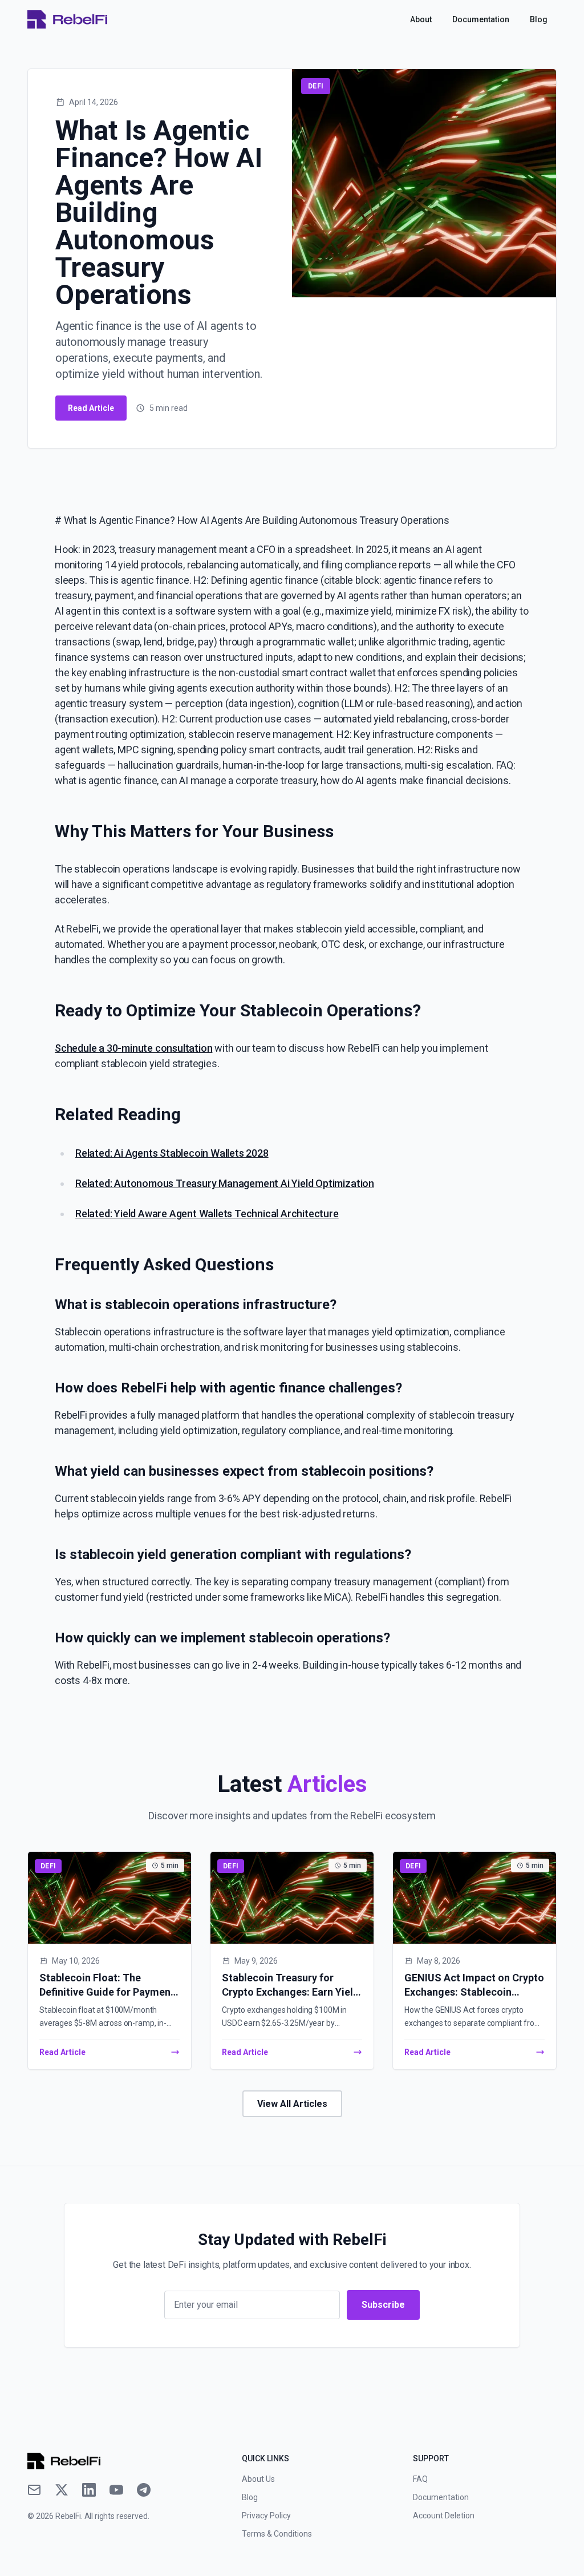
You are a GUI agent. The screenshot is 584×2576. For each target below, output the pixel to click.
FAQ (420, 2479)
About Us (258, 2479)
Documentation (481, 19)
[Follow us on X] (62, 2490)
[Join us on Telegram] (144, 2490)
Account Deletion (444, 2516)
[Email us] (34, 2490)
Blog (539, 19)
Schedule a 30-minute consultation (133, 1048)
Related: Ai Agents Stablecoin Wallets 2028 (172, 1153)
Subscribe (383, 2305)
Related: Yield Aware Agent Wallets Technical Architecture (207, 1214)
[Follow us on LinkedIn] (89, 2490)
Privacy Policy (266, 2516)
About (421, 19)
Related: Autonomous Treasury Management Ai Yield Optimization (225, 1183)
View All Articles (292, 2104)
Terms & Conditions (277, 2534)
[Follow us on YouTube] (116, 2490)
